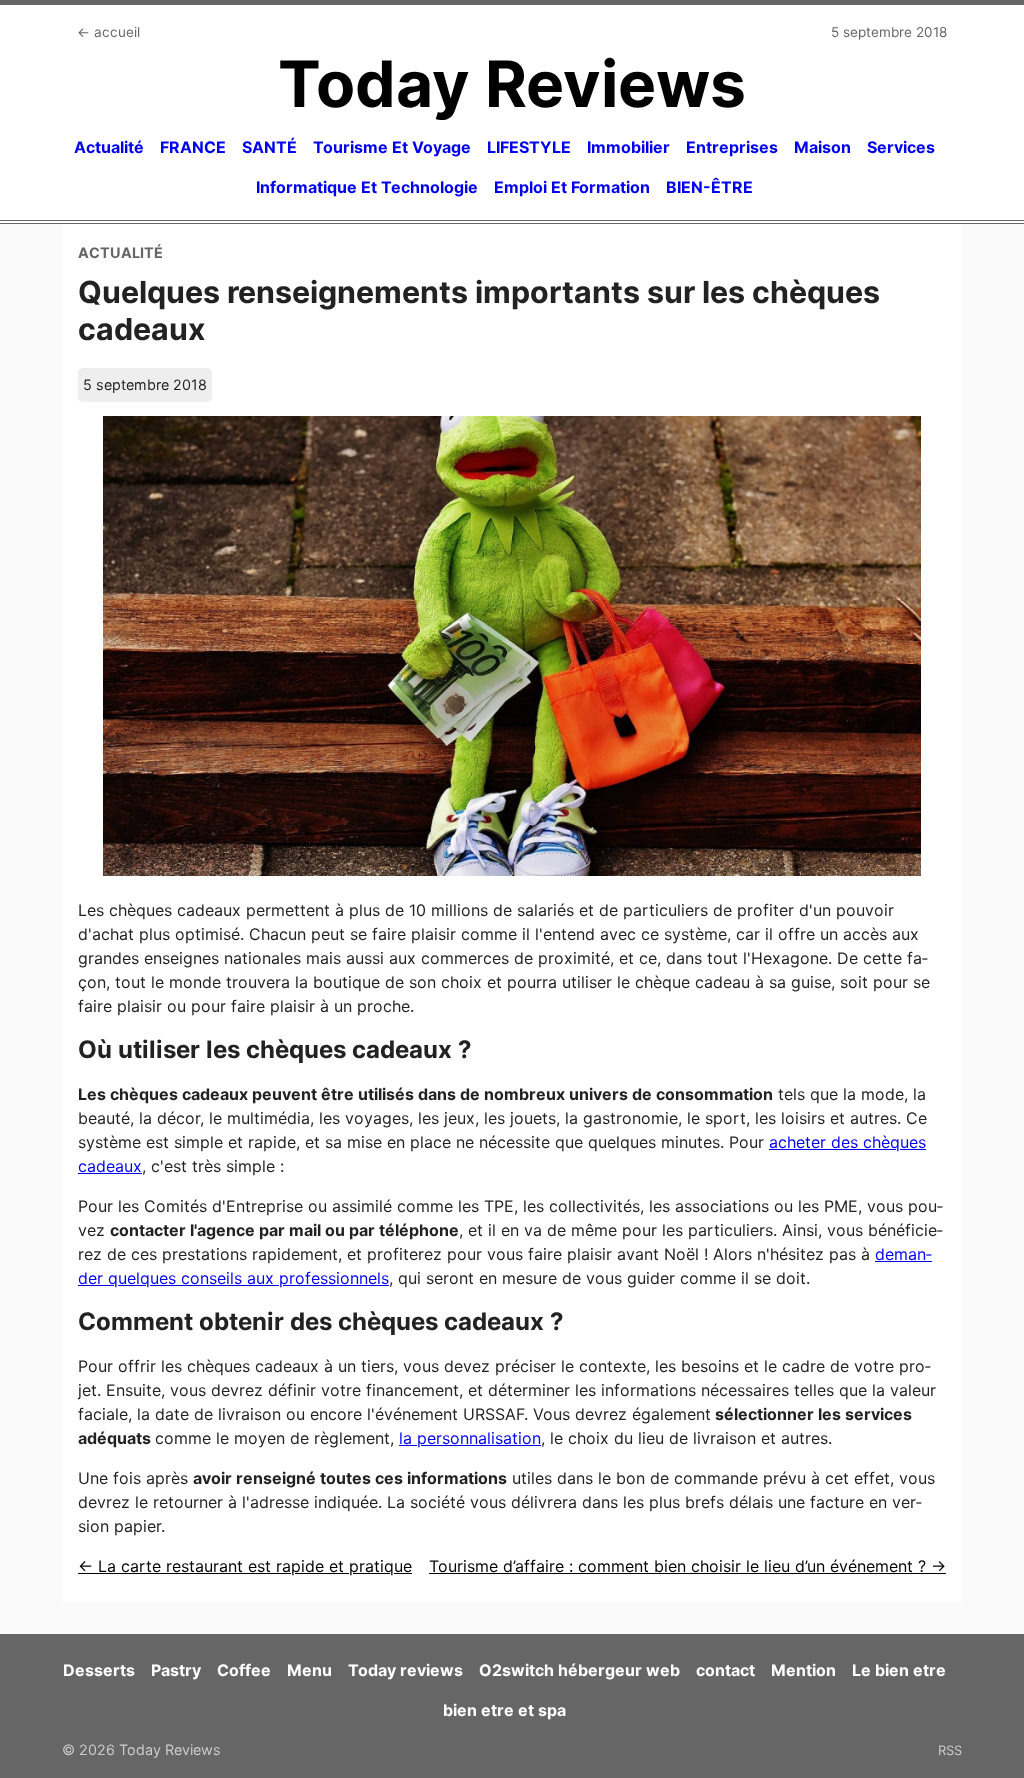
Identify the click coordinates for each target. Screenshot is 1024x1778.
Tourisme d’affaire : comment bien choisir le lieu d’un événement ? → (687, 1566)
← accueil (108, 32)
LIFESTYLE (529, 147)
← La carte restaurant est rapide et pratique (245, 1566)
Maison (822, 147)
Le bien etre (899, 1670)
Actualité (109, 147)
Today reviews (405, 1670)
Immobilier (628, 147)
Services (901, 147)
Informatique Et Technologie (367, 187)
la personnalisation (470, 1438)
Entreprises (732, 147)
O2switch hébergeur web (579, 1670)
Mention (803, 1670)
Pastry (176, 1670)
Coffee (244, 1670)
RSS (950, 1750)
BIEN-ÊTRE (709, 187)
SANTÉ (269, 147)
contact (725, 1670)
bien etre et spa (504, 1710)
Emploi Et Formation (572, 187)
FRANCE (193, 147)
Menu (309, 1670)
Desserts (99, 1670)
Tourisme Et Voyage (392, 147)
